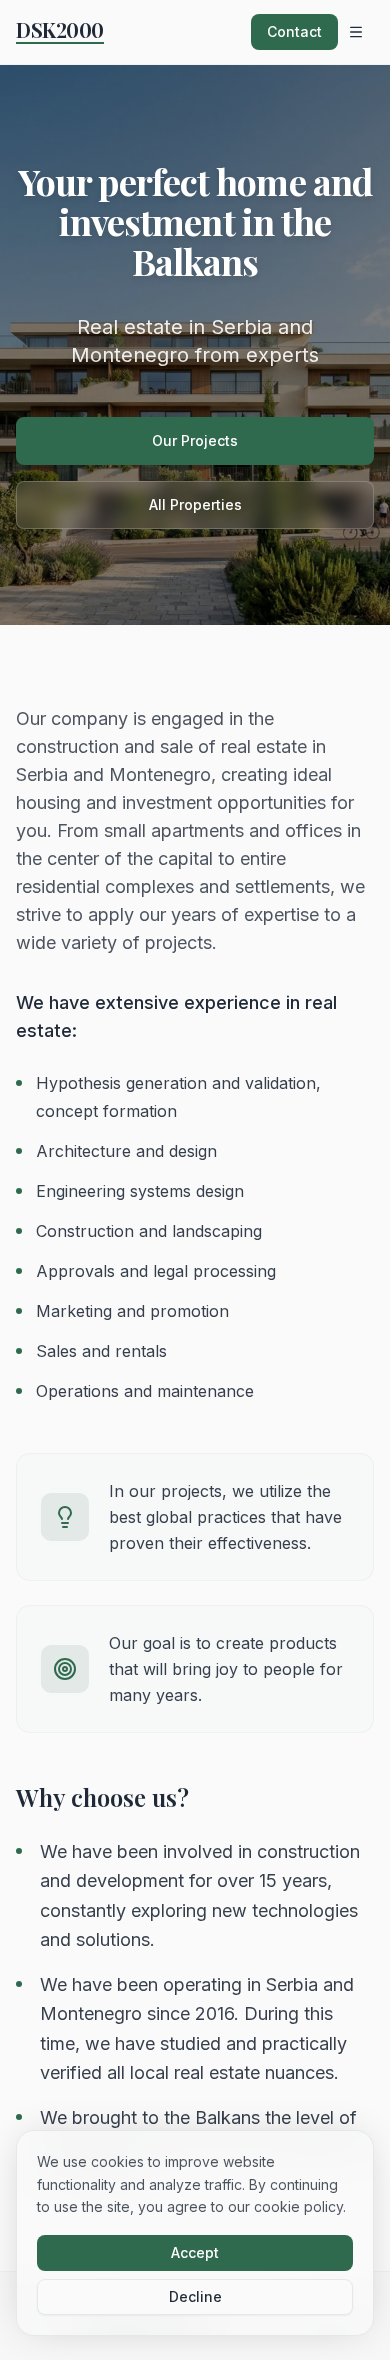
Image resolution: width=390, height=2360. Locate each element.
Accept (195, 2252)
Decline (195, 2296)
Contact (294, 31)
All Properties (195, 504)
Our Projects (195, 440)
